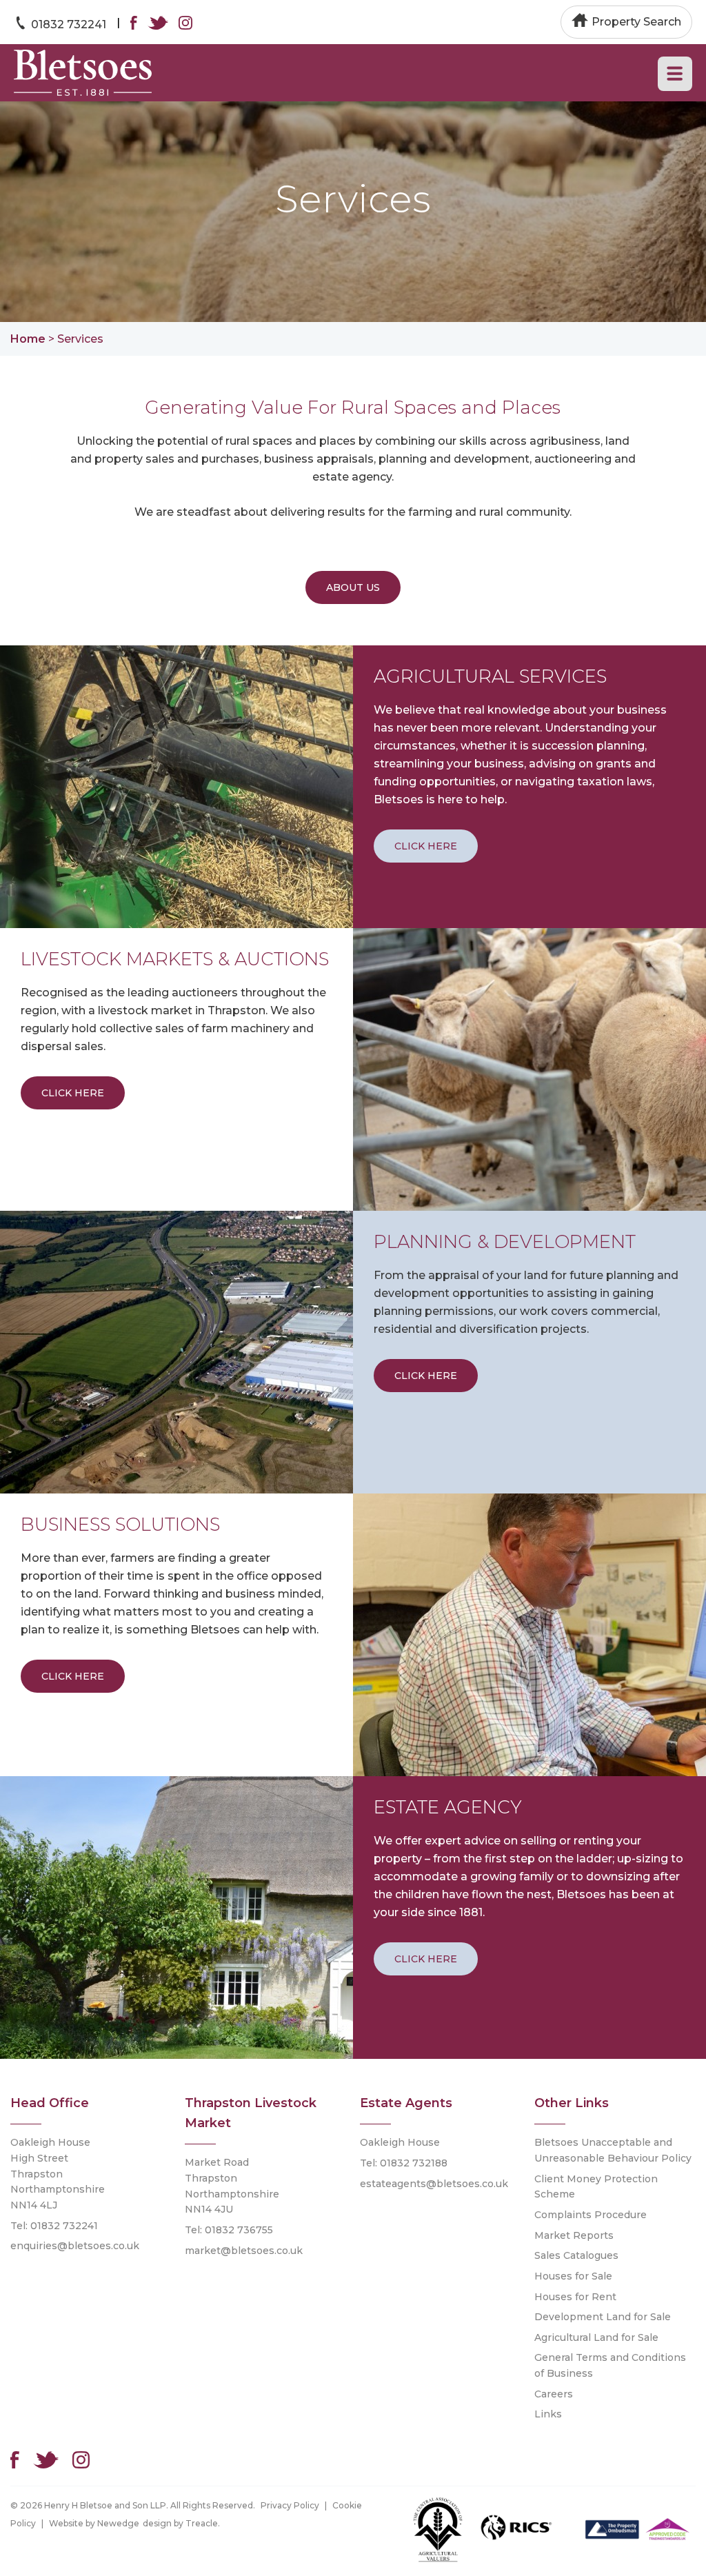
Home (28, 339)
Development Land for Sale (603, 2317)
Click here (426, 846)
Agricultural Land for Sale (596, 2337)
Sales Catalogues (576, 2255)
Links (548, 2414)
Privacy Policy (290, 2505)
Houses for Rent (575, 2297)
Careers (554, 2394)
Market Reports (574, 2235)
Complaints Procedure (591, 2215)
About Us (353, 587)
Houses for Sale (573, 2276)
